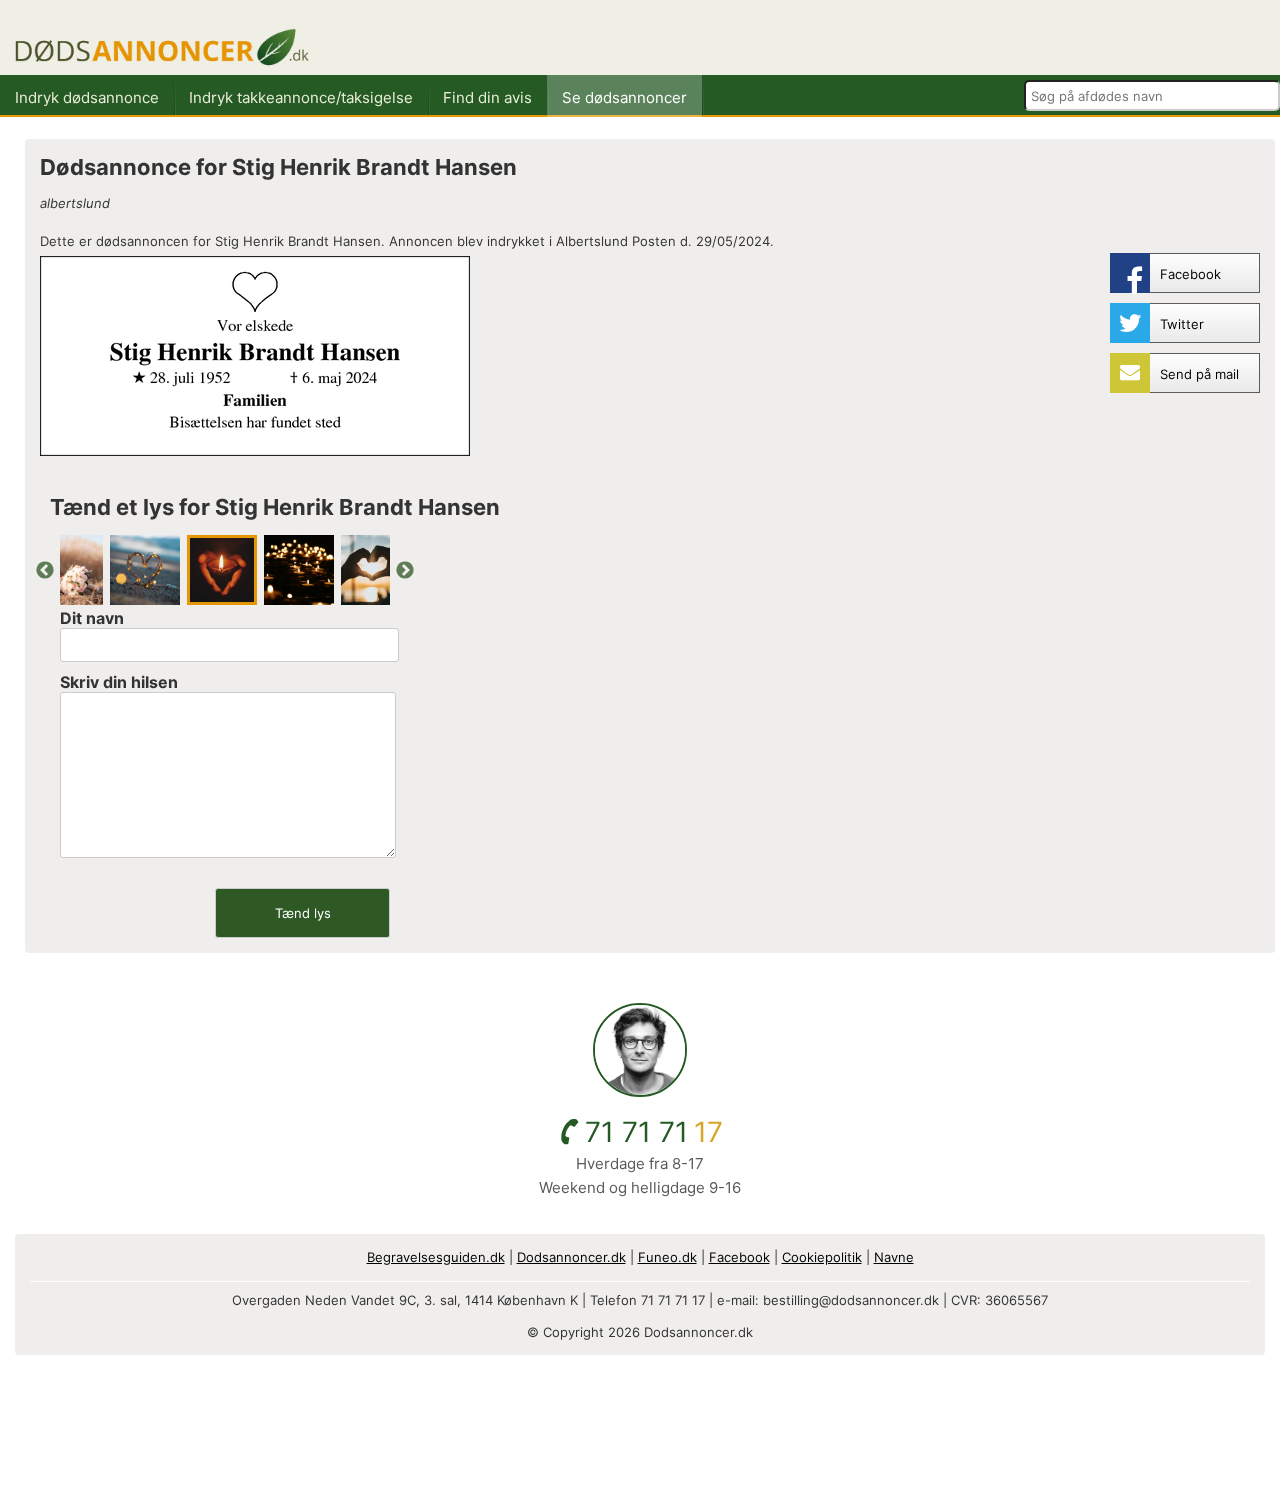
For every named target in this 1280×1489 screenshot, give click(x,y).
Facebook (739, 1257)
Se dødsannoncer (624, 97)
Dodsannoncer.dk (571, 1257)
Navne (894, 1257)
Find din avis (487, 97)
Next (405, 571)
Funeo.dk (667, 1257)
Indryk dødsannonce (87, 97)
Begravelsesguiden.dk (436, 1257)
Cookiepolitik (822, 1257)
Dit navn (92, 618)
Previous (45, 571)
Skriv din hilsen (119, 682)
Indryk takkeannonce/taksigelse (301, 97)
